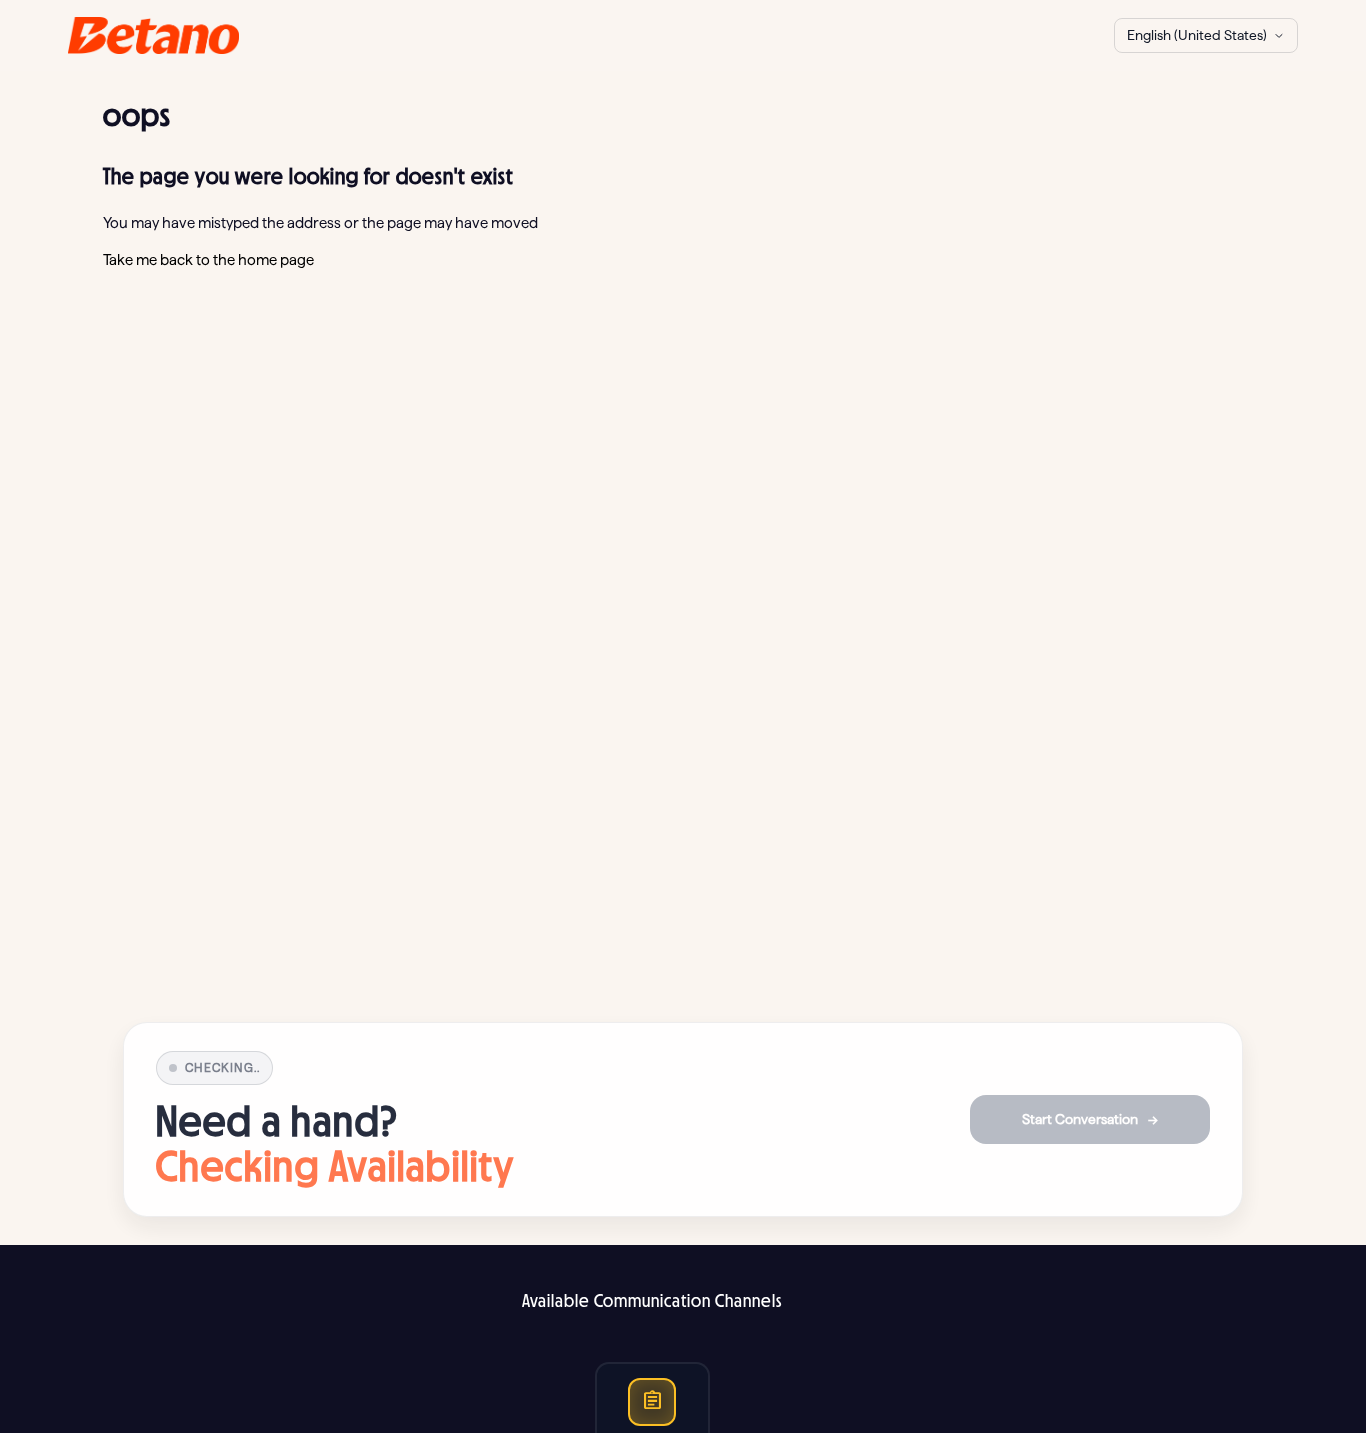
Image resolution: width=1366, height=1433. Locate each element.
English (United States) (1197, 35)
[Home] (153, 35)
